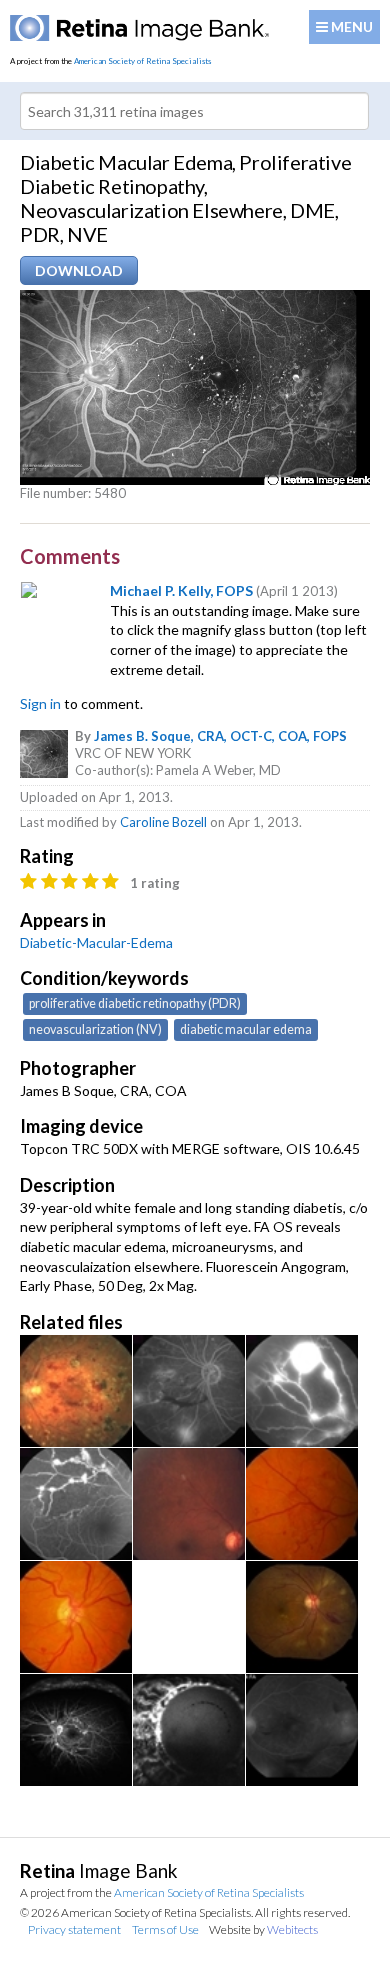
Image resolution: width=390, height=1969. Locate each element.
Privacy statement (74, 1929)
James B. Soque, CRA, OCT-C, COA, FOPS (220, 736)
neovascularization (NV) (95, 1029)
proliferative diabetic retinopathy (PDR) (135, 1003)
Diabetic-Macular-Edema (96, 942)
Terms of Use (165, 1929)
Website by (263, 1929)
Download (79, 270)
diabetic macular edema (246, 1029)
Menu (350, 26)
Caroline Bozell (163, 822)
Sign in (40, 703)
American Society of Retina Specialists (142, 61)
